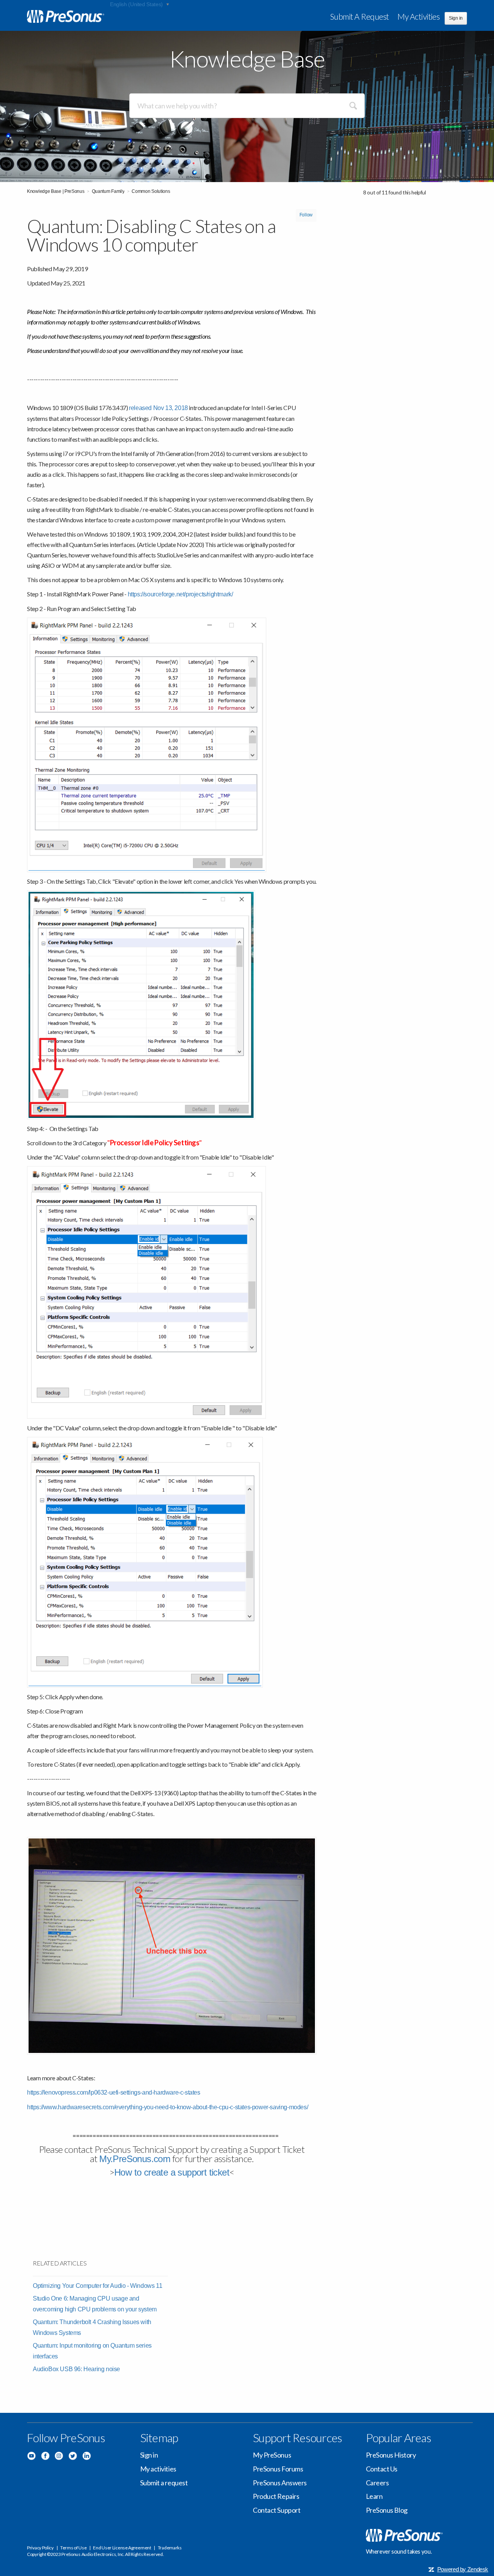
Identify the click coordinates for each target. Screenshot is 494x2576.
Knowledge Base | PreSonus (56, 191)
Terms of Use (73, 2548)
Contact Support (277, 2510)
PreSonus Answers (280, 2483)
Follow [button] (306, 215)
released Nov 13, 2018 (158, 408)
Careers (377, 2483)
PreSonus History (391, 2455)
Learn (374, 2496)
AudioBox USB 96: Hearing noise (76, 2369)
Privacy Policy (40, 2548)
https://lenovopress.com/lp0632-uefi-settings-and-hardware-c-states (114, 2092)
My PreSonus (272, 2455)
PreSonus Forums (278, 2469)
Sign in (149, 2455)
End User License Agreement (122, 2548)
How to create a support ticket (172, 2172)
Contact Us (382, 2469)
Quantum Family (108, 191)
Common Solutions (151, 191)
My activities (419, 16)
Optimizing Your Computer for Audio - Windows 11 (97, 2286)
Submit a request (360, 16)
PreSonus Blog (387, 2510)
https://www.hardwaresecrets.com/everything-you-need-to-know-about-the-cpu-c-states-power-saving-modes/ (167, 2107)
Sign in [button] (456, 18)
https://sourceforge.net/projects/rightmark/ (180, 594)
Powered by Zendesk (463, 2569)
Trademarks (170, 2548)
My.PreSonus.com (135, 2159)
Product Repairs (276, 2496)
